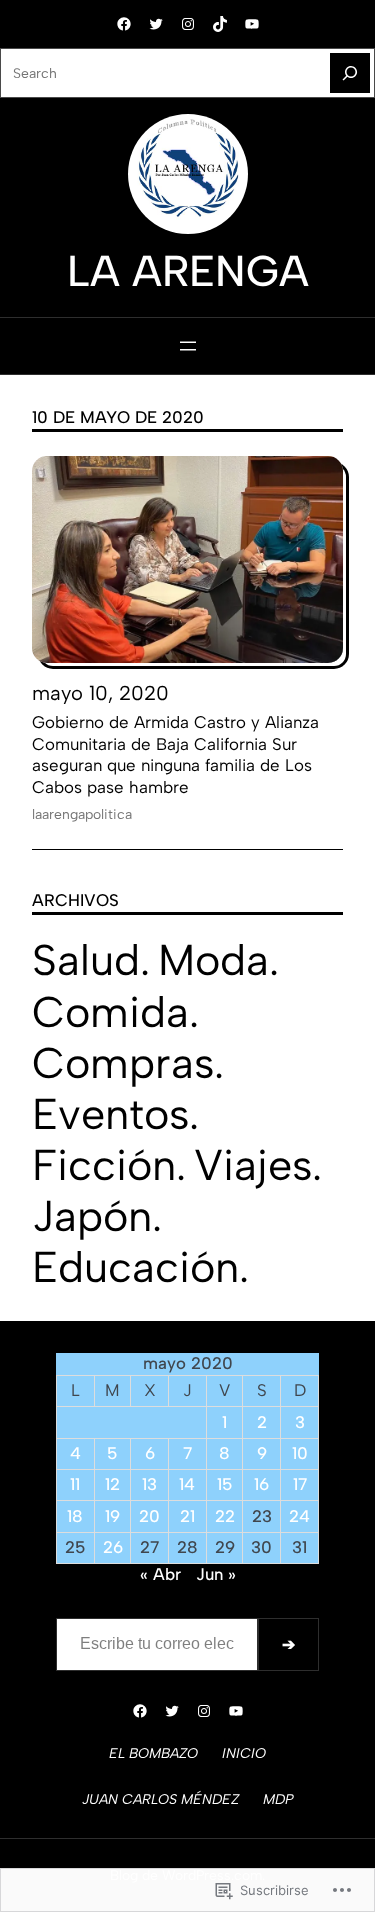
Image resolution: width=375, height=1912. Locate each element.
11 (75, 1484)
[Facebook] (124, 24)
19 (112, 1516)
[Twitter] (156, 24)
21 (187, 1516)
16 (261, 1484)
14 (187, 1484)
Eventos (110, 1114)
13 (149, 1484)
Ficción (104, 1165)
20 (149, 1516)
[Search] (350, 73)
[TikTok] (220, 24)
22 (225, 1516)
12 (112, 1484)
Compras (123, 1063)
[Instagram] (188, 24)
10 (300, 1453)
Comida (110, 1012)
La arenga (188, 271)
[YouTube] (252, 24)
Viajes (253, 1165)
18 (75, 1516)
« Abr (160, 1574)
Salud (86, 960)
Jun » (216, 1574)
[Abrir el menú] (188, 346)
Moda (213, 960)
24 (299, 1516)
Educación (135, 1267)
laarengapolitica (82, 814)
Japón (92, 1216)
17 (300, 1484)
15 (225, 1484)
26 (113, 1547)
